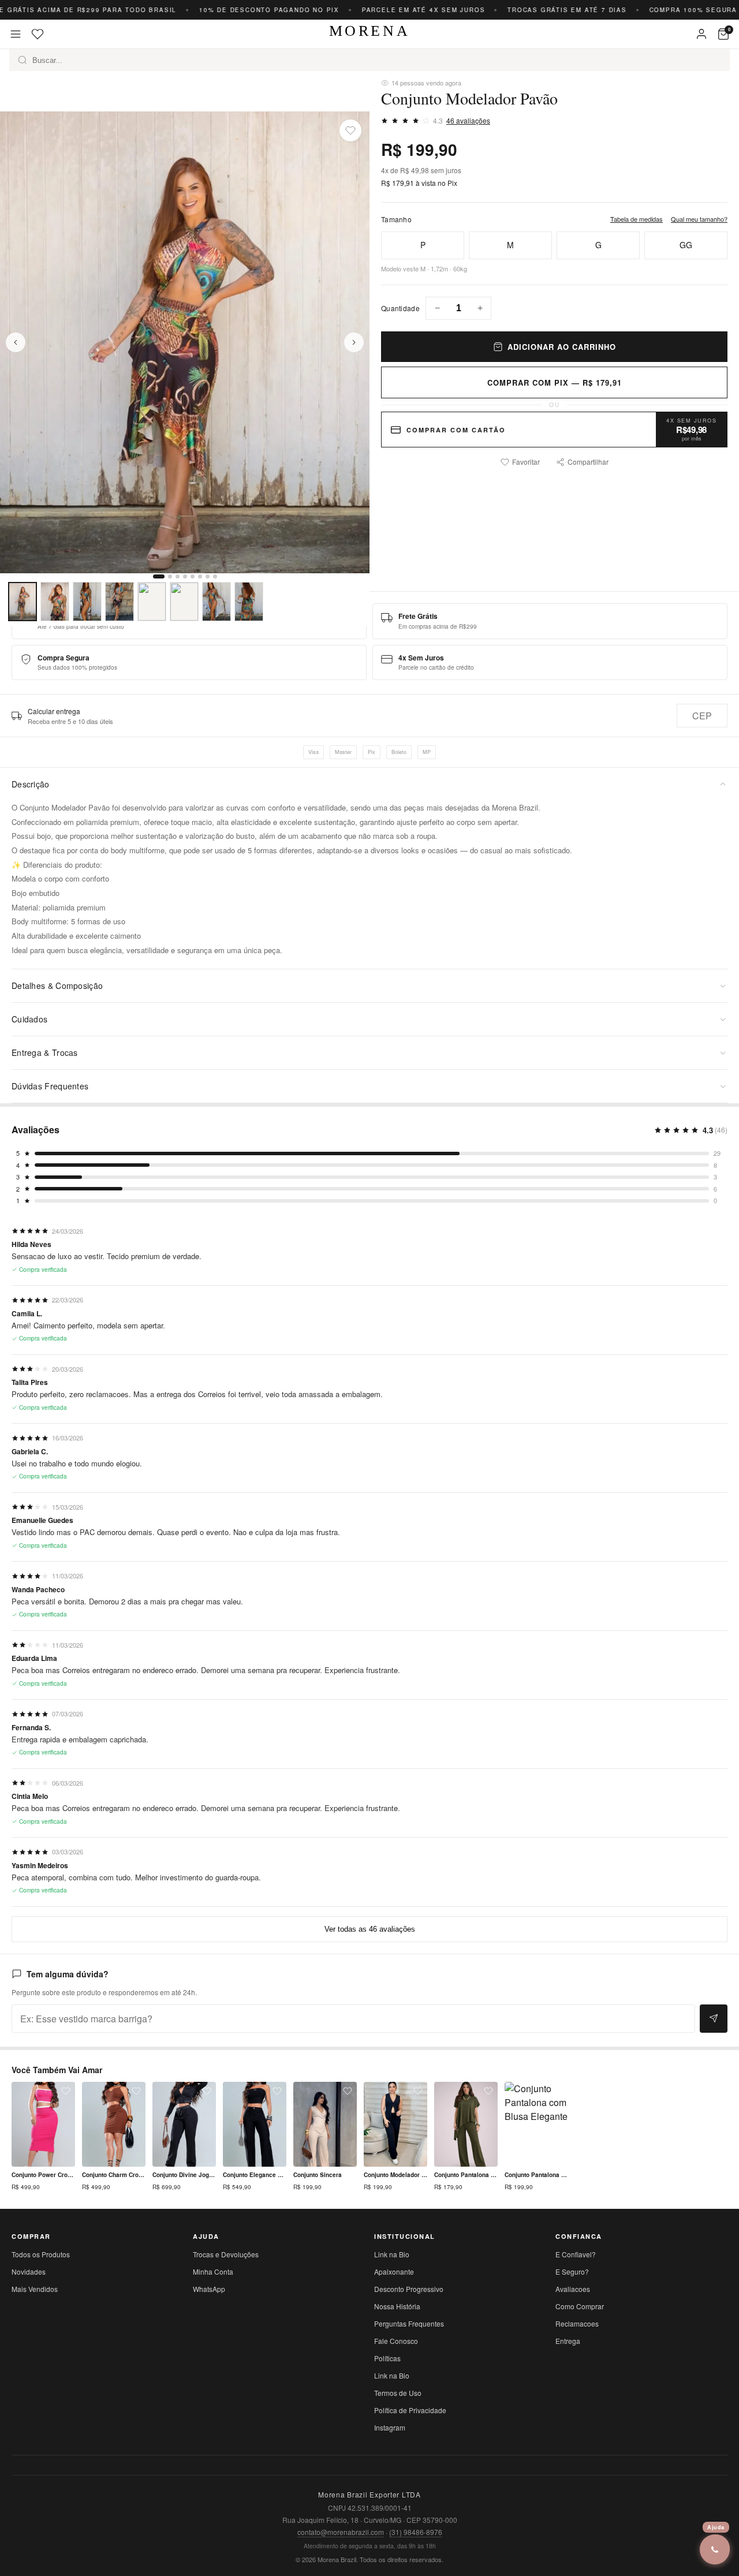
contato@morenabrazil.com (341, 2532)
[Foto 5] (152, 602)
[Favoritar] (350, 130)
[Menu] (16, 34)
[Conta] (701, 34)
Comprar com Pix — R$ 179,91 (555, 382)
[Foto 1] (23, 602)
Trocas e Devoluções (226, 2254)
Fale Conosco (396, 2341)
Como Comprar (580, 2306)
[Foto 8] (249, 602)
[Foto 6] (184, 602)
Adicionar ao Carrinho (562, 347)
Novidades (29, 2271)
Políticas (387, 2358)
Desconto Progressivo (409, 2289)
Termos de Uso (398, 2393)
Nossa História (397, 2306)
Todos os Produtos (41, 2254)
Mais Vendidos (35, 2289)
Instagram (390, 2427)
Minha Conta (213, 2271)
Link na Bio (392, 2254)
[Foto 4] (120, 602)
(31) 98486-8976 (416, 2532)
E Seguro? (572, 2271)
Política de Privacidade (410, 2410)
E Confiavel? (576, 2254)
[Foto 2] (55, 602)
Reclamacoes (577, 2323)
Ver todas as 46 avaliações (370, 1929)
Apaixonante (394, 2271)
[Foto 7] (217, 602)
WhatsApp (209, 2289)
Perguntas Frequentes (409, 2323)
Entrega (568, 2341)
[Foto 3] (87, 602)
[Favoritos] (38, 34)
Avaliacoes (573, 2289)
